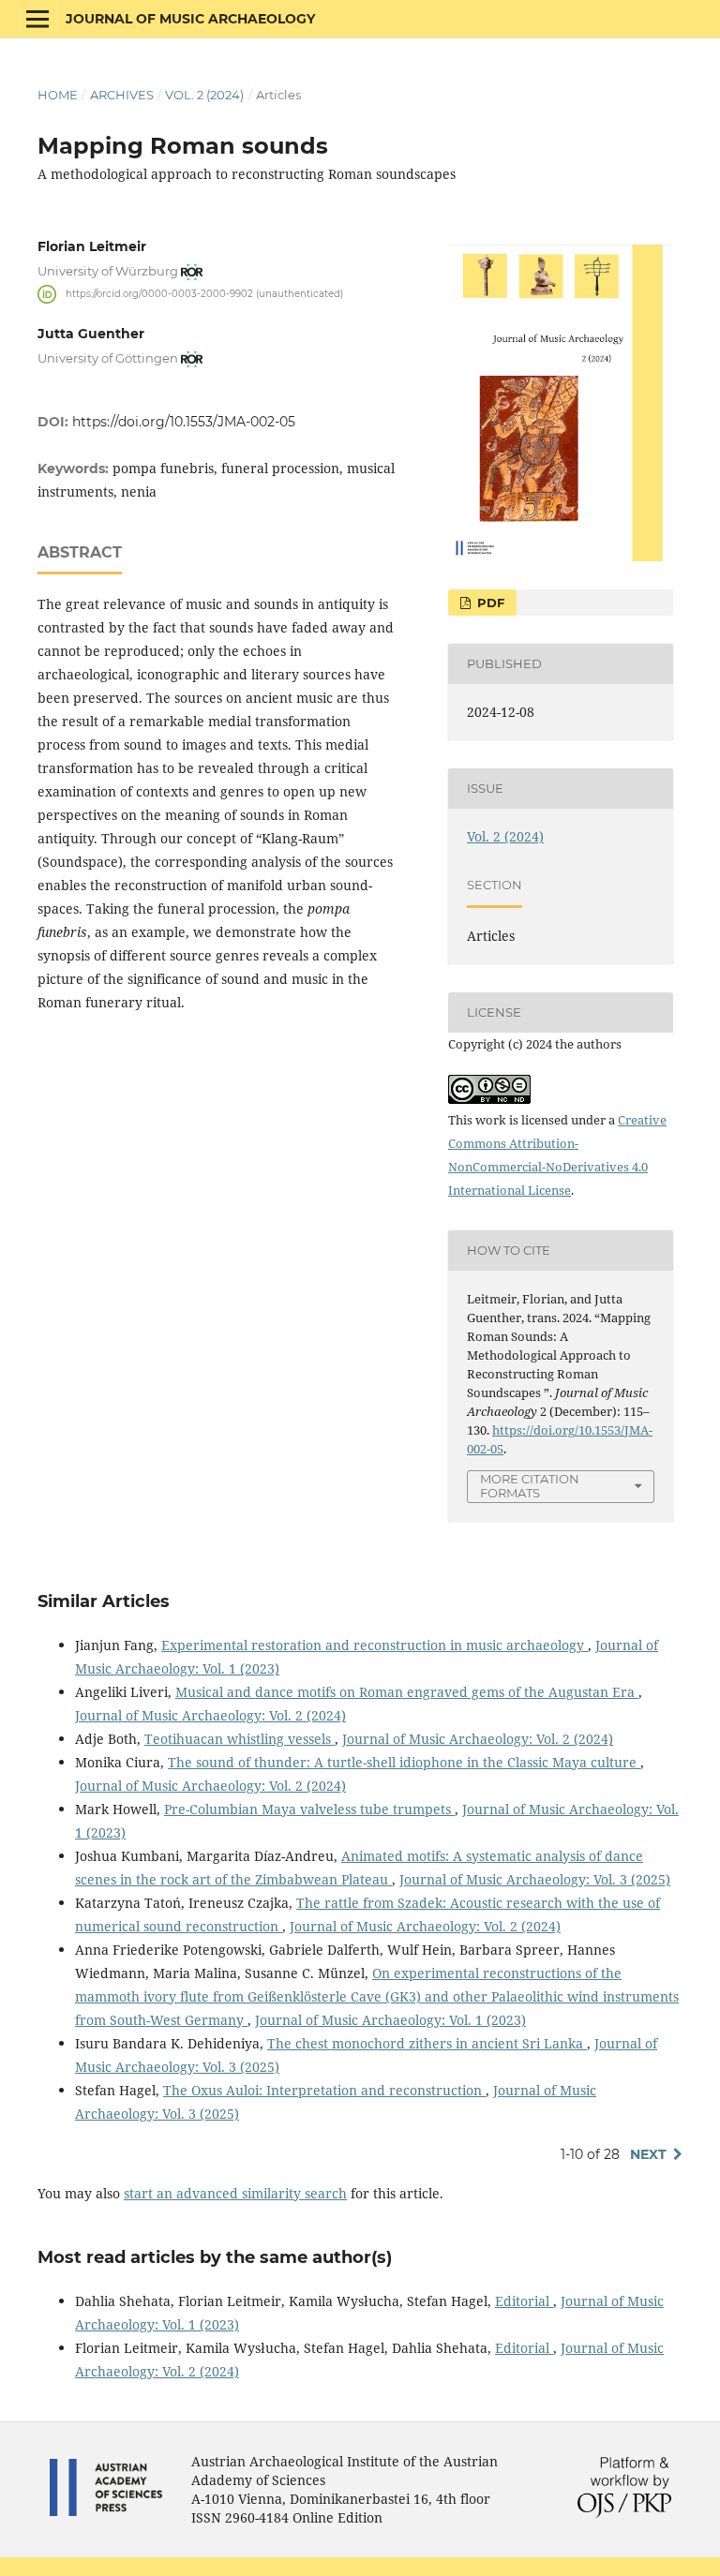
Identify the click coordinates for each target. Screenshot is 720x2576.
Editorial (524, 2301)
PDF (489, 603)
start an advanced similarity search (235, 2193)
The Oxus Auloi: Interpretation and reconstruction (324, 2090)
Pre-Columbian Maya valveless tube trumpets (309, 1809)
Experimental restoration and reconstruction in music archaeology (375, 1645)
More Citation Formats (530, 1486)
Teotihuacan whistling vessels (240, 1739)
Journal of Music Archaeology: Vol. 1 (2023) (390, 2020)
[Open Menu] (37, 19)
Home (58, 95)
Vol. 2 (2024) (204, 95)
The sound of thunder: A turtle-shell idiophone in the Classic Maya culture (404, 1762)
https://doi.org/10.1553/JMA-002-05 (184, 422)
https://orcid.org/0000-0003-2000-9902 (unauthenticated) (204, 294)
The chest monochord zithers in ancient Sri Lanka (427, 2043)
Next (648, 2154)
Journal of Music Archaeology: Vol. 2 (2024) (210, 1715)
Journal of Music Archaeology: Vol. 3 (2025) (535, 1879)
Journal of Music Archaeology (190, 19)
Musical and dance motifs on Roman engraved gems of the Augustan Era (407, 1692)
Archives (122, 95)
